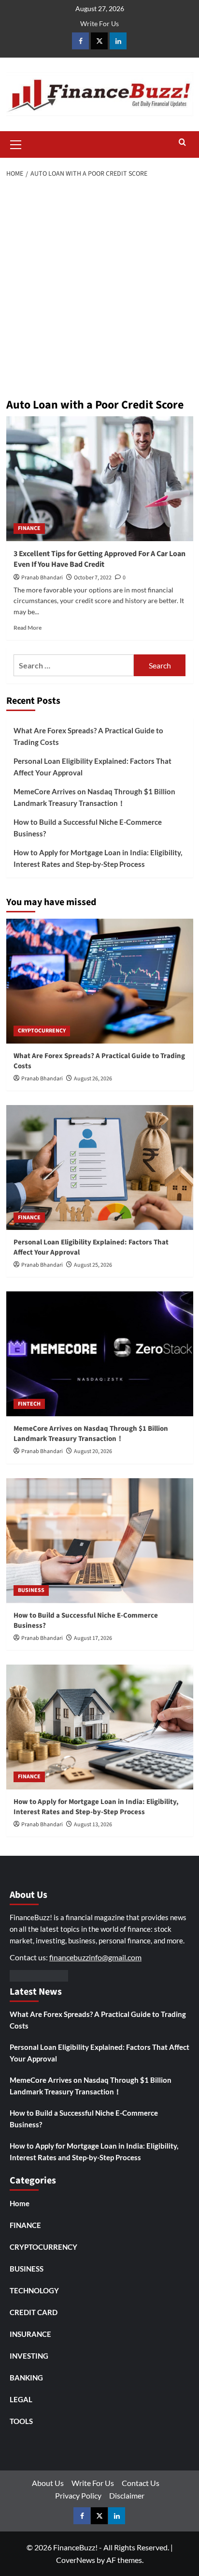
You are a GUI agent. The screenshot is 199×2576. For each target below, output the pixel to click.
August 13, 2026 (93, 1825)
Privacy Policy (78, 2495)
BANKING (26, 2378)
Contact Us (141, 2483)
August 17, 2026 (93, 1638)
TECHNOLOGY (34, 2290)
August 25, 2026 (93, 1265)
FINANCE (29, 528)
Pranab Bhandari (42, 578)
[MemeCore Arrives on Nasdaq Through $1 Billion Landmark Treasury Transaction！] (100, 1354)
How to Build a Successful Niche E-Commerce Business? (88, 828)
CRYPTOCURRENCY (42, 1031)
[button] (16, 143)
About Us (48, 2483)
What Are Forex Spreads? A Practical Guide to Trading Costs (88, 736)
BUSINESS (31, 1590)
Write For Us (99, 23)
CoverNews (76, 2560)
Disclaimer (127, 2495)
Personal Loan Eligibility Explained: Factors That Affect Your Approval (92, 767)
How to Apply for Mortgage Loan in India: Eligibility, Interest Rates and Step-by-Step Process (98, 858)
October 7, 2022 (93, 578)
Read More (28, 628)
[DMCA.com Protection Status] (39, 1975)
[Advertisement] (99, 289)
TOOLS (21, 2421)
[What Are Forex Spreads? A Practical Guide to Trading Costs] (100, 981)
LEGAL (21, 2399)
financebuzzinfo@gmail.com (95, 1957)
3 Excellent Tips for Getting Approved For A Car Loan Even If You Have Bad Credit (99, 559)
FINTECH (29, 1404)
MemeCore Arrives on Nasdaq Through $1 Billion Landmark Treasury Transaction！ (94, 797)
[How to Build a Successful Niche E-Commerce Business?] (100, 1541)
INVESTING (29, 2356)
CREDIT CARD (34, 2312)
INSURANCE (30, 2334)
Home (20, 2203)
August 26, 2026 (93, 1079)
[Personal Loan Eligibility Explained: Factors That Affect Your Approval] (100, 1167)
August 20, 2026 (93, 1451)
